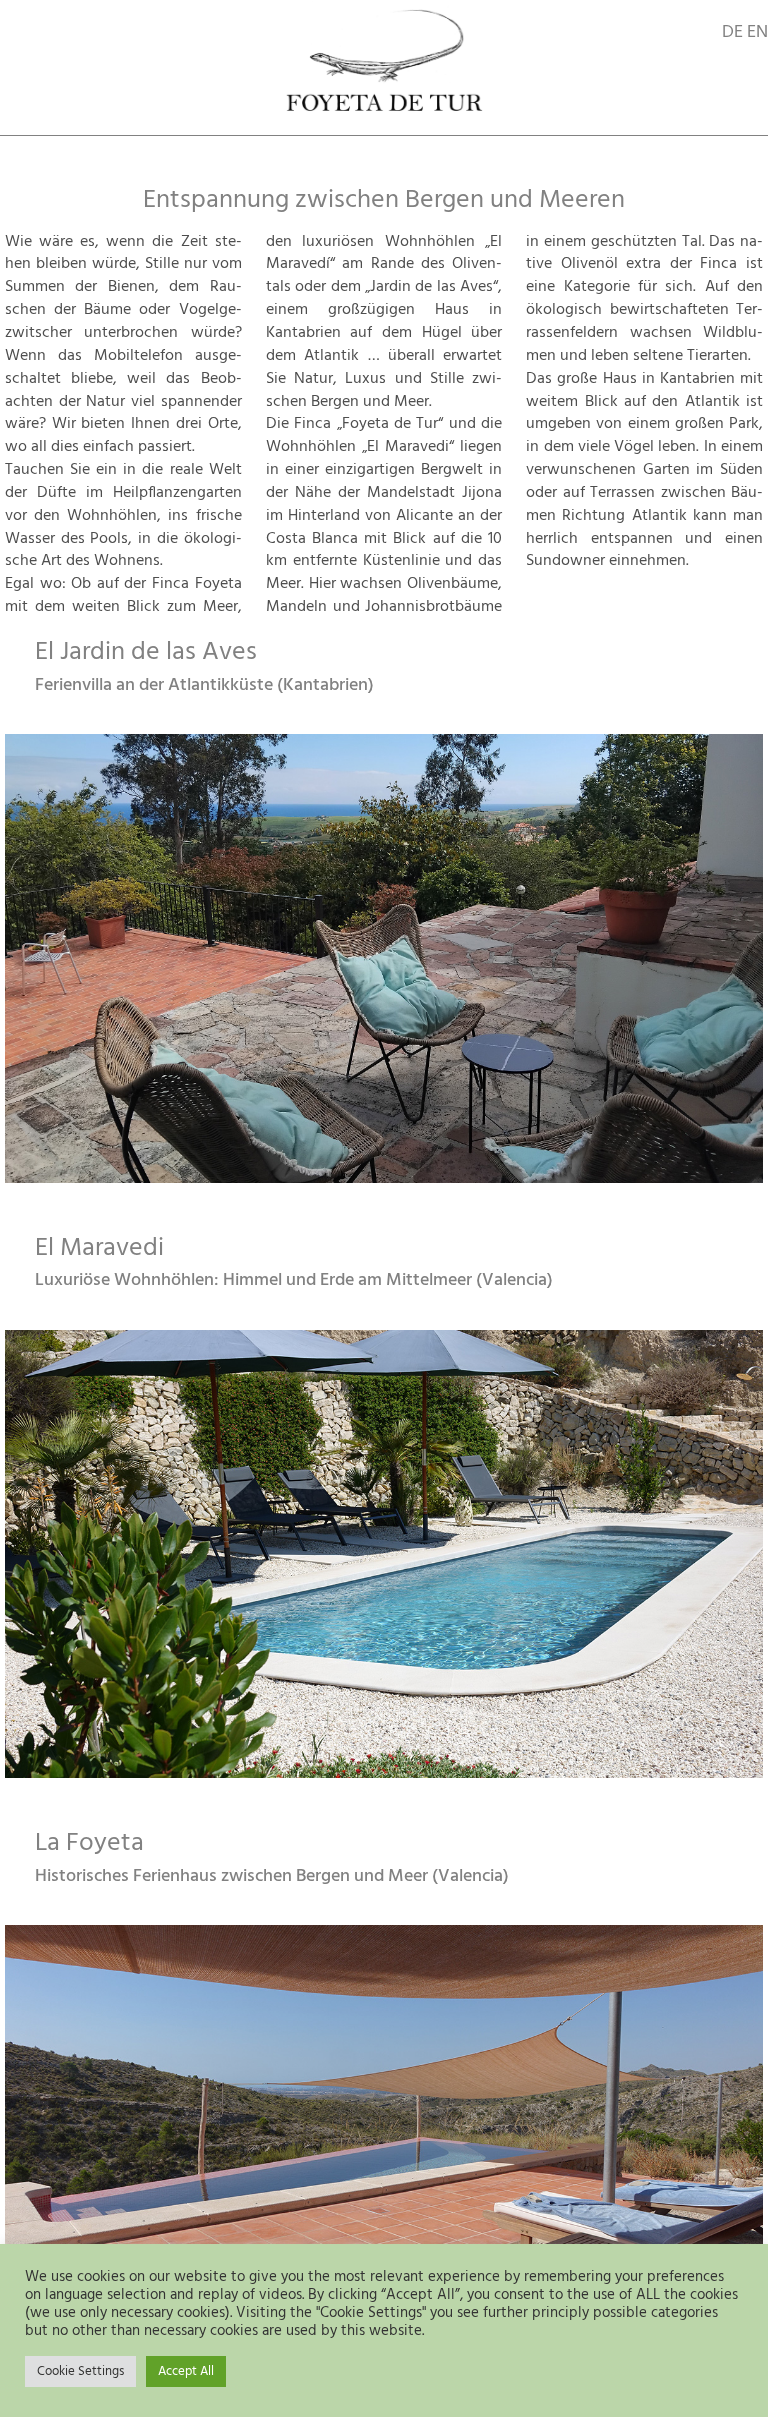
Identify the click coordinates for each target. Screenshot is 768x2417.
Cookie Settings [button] (80, 2371)
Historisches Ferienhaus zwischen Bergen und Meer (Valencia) (272, 1876)
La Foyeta (89, 1843)
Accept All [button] (186, 2371)
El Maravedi (99, 1248)
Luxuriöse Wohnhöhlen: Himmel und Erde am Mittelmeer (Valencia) (294, 1280)
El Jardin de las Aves (146, 652)
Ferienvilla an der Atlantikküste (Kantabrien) (204, 685)
